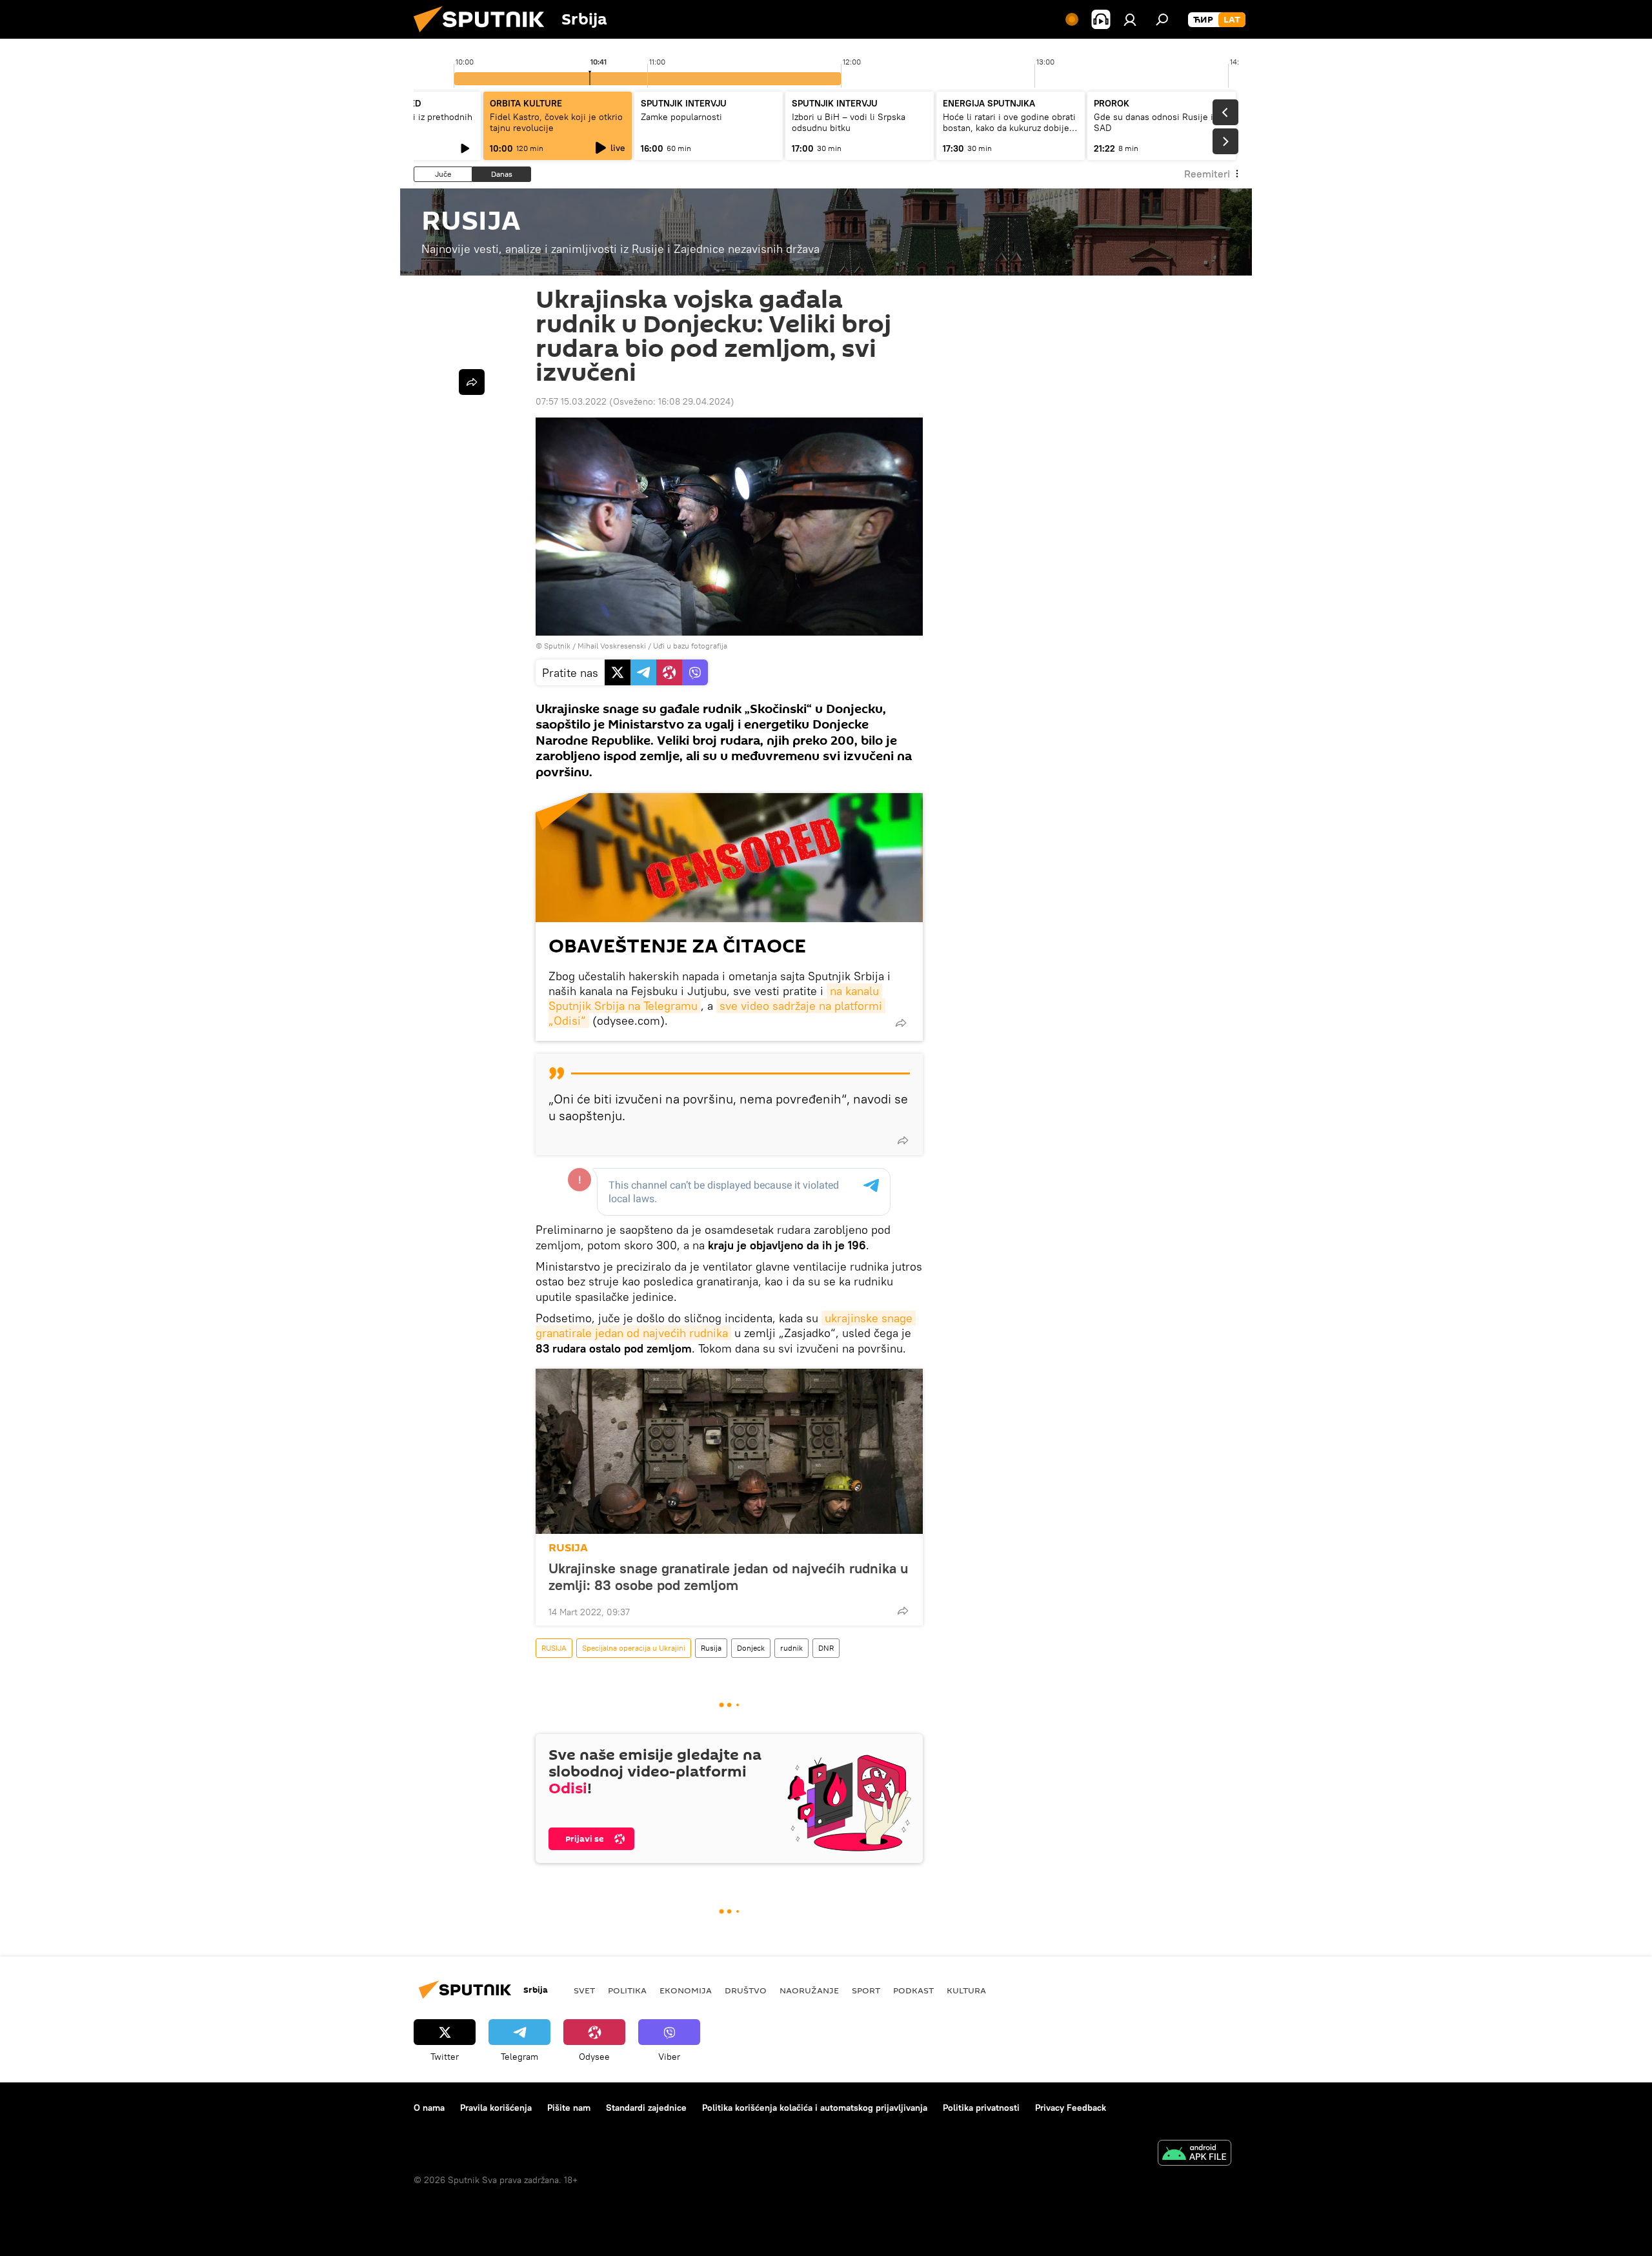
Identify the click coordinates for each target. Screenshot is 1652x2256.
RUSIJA (568, 1548)
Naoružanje (809, 1990)
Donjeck (751, 1648)
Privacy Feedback (1071, 2108)
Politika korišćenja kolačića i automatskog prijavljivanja (815, 2108)
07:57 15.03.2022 (571, 401)
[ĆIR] (1203, 20)
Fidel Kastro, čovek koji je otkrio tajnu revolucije (556, 122)
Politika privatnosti (981, 2108)
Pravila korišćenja (496, 2108)
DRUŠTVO (746, 1990)
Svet (584, 1990)
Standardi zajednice (646, 2108)
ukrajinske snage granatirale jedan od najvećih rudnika (726, 1325)
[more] (901, 1023)
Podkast (913, 1990)
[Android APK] (1194, 2154)
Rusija (711, 1648)
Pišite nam (569, 2108)
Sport (866, 1990)
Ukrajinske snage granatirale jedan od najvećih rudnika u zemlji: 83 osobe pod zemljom (728, 1576)
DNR (826, 1648)
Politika (627, 1990)
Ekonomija (686, 1990)
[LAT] (1232, 20)
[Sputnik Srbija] (484, 35)
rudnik (791, 1648)
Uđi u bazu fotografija (690, 646)
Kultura (966, 1990)
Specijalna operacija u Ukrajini (634, 1648)
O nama (429, 2108)
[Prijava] (1130, 19)
